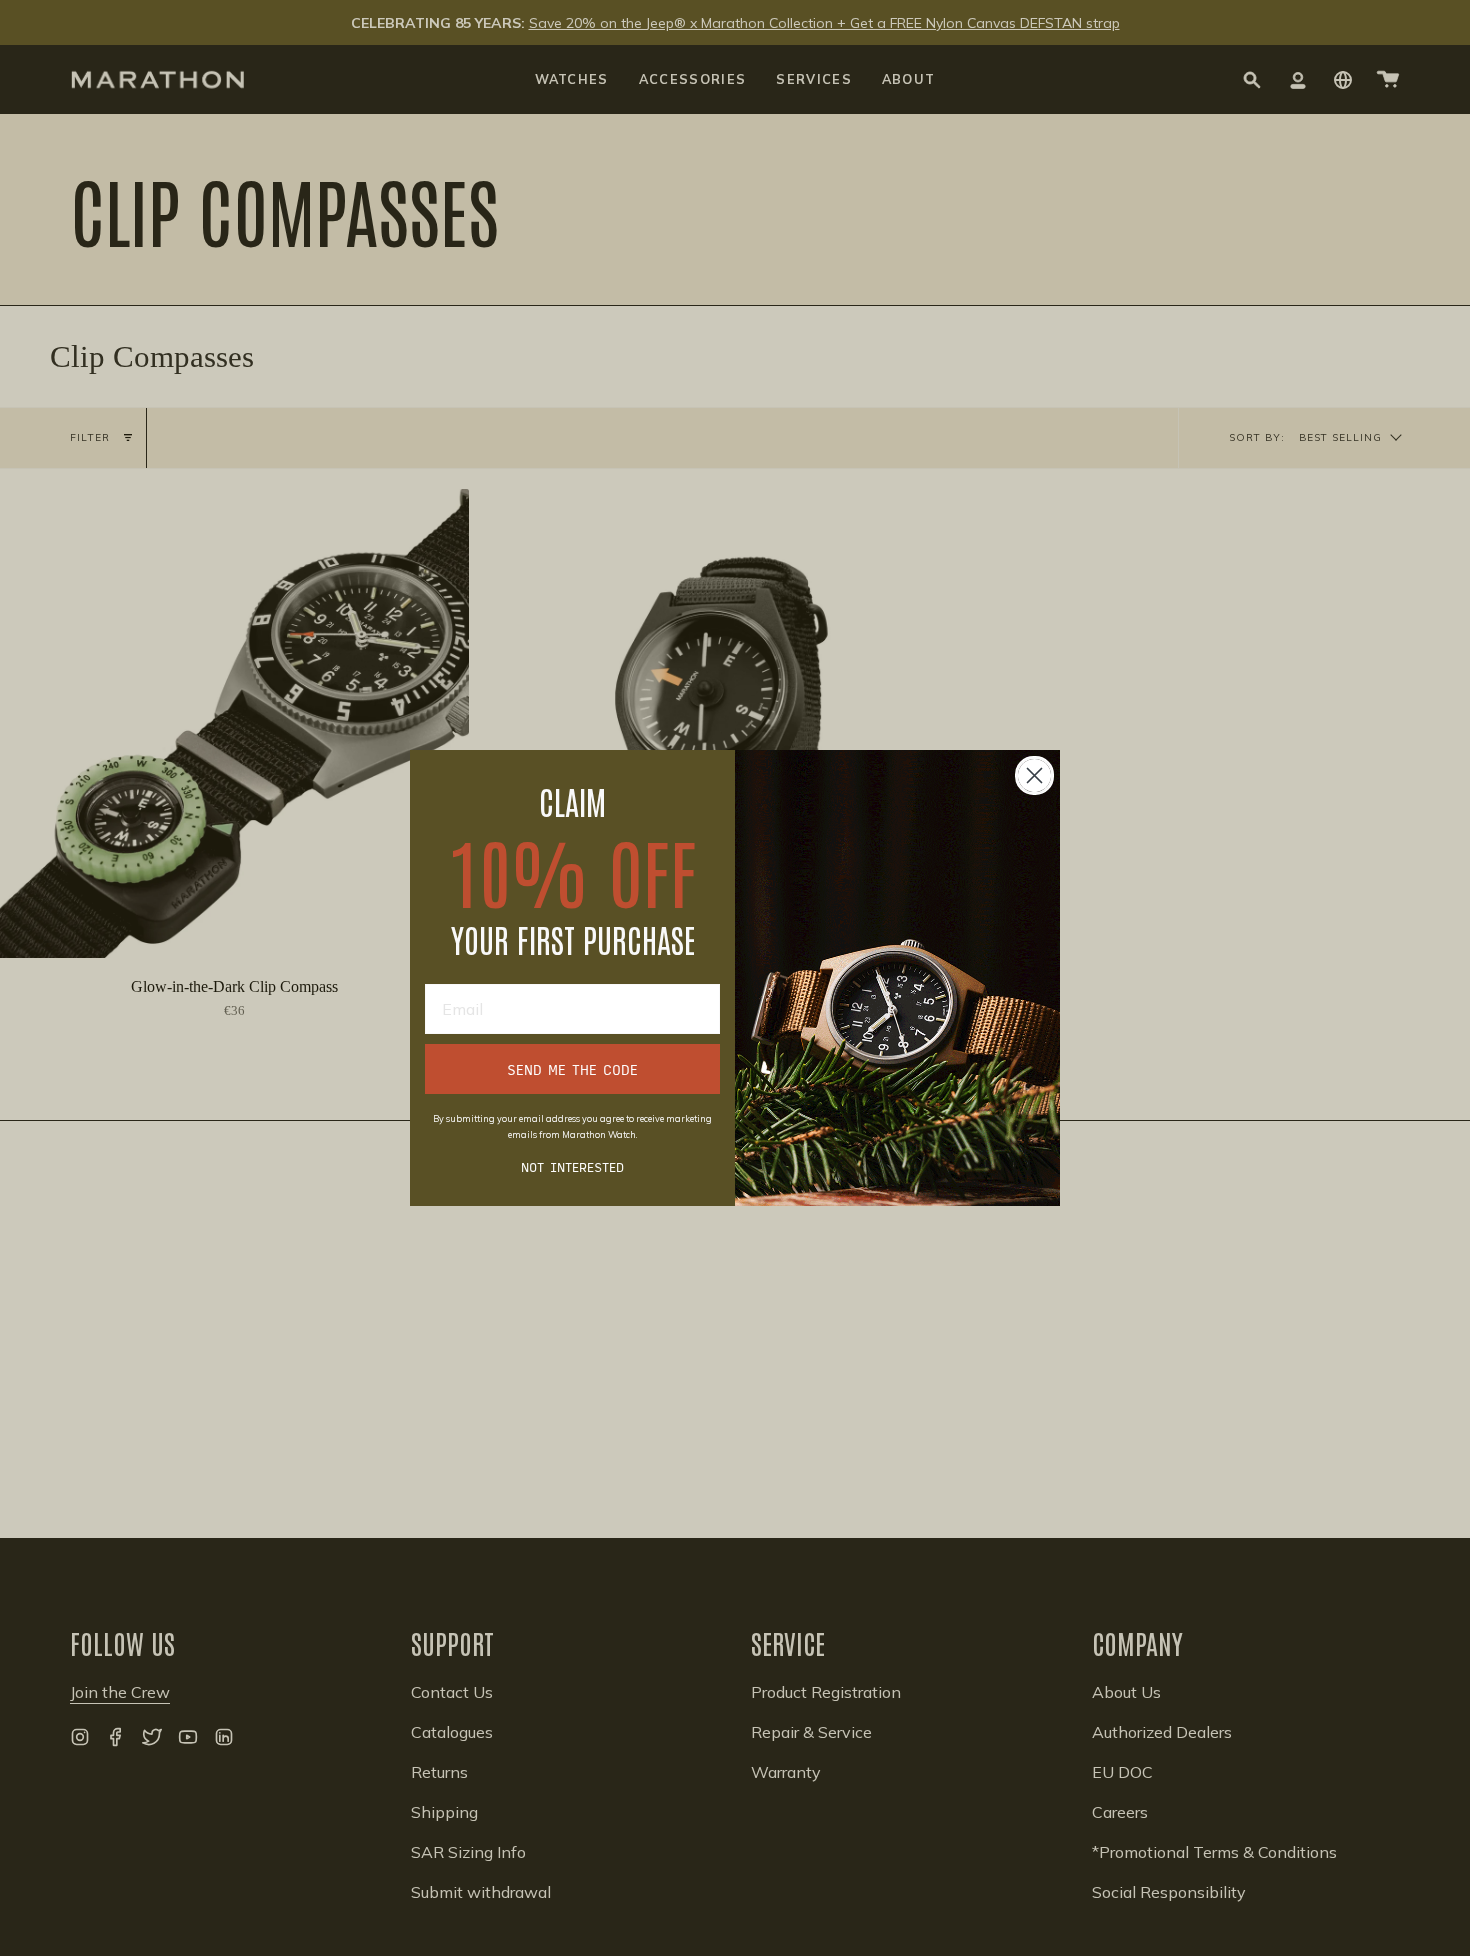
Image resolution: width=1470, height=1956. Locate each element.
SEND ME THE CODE (572, 1069)
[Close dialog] (1034, 775)
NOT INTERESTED (572, 1166)
